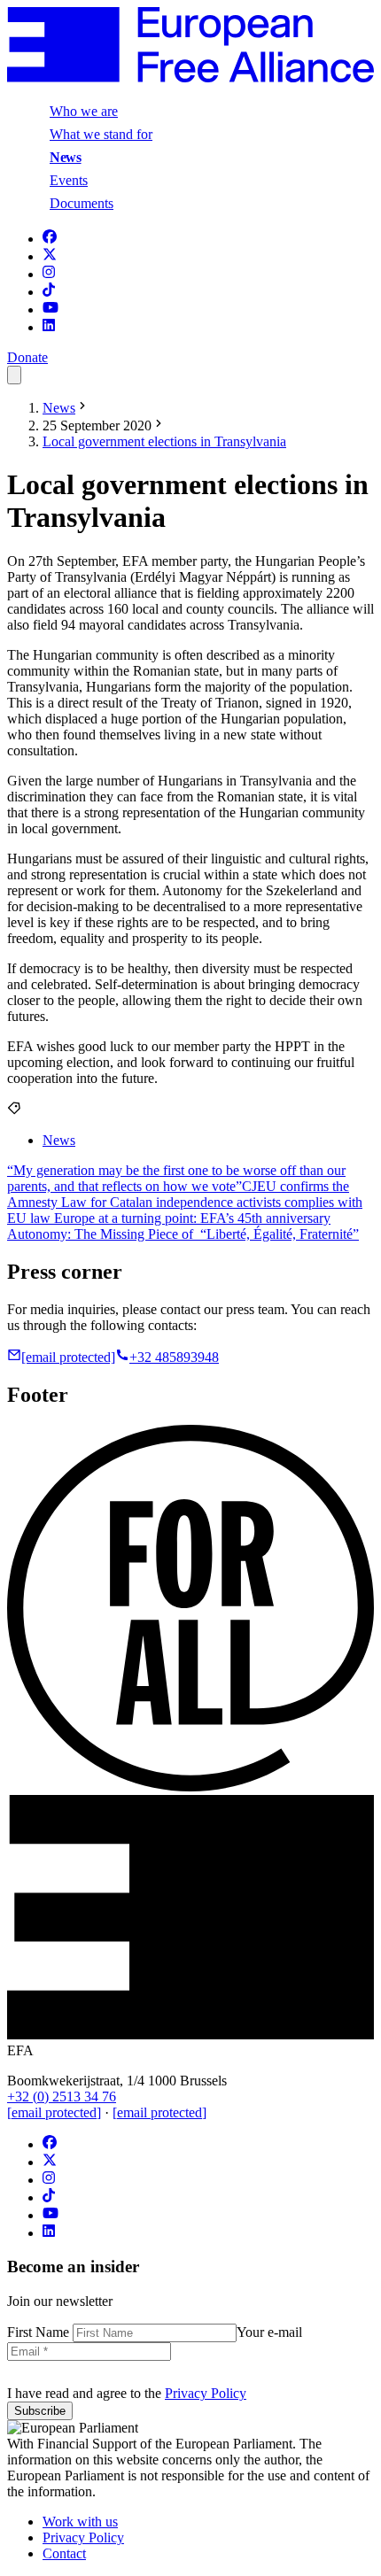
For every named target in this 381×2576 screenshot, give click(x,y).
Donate (27, 357)
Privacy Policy (206, 2393)
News (66, 157)
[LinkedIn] (49, 327)
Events (69, 180)
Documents (82, 203)
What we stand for (101, 134)
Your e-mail (269, 2332)
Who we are (84, 111)
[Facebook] (50, 239)
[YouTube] (51, 309)
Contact (64, 2553)
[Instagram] (49, 274)
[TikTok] (49, 292)
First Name (40, 2332)
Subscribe (40, 2411)
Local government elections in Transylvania (164, 441)
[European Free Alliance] (190, 77)
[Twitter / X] (50, 256)
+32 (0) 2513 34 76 (62, 2096)
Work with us (80, 2522)
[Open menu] (14, 375)
